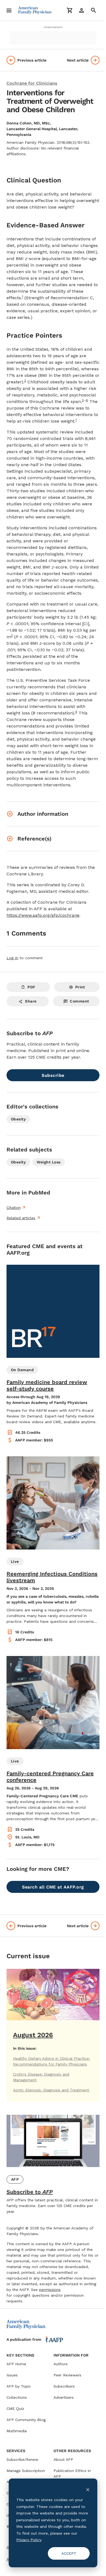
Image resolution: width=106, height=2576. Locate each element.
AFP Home (16, 2364)
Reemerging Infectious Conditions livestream (52, 1577)
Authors (61, 2364)
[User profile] (82, 10)
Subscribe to (30, 2192)
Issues (12, 2375)
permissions (50, 2290)
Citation (14, 1208)
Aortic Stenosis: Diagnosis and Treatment (51, 2090)
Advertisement (53, 27)
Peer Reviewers (67, 2375)
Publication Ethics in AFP (72, 2473)
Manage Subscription (26, 2471)
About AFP (63, 2459)
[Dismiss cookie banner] (88, 2490)
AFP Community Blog (26, 2420)
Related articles (21, 1218)
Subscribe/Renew (22, 2459)
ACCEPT (69, 2553)
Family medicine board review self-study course (47, 1385)
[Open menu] (9, 10)
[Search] (93, 10)
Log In (12, 958)
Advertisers (64, 2397)
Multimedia (17, 2431)
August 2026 (33, 2035)
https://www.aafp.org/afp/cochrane (43, 915)
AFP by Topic (19, 2386)
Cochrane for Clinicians (32, 83)
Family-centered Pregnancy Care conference (50, 1777)
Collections (17, 2397)
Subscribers (64, 2386)
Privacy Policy (29, 2540)
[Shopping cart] (70, 10)
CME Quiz (15, 2409)
